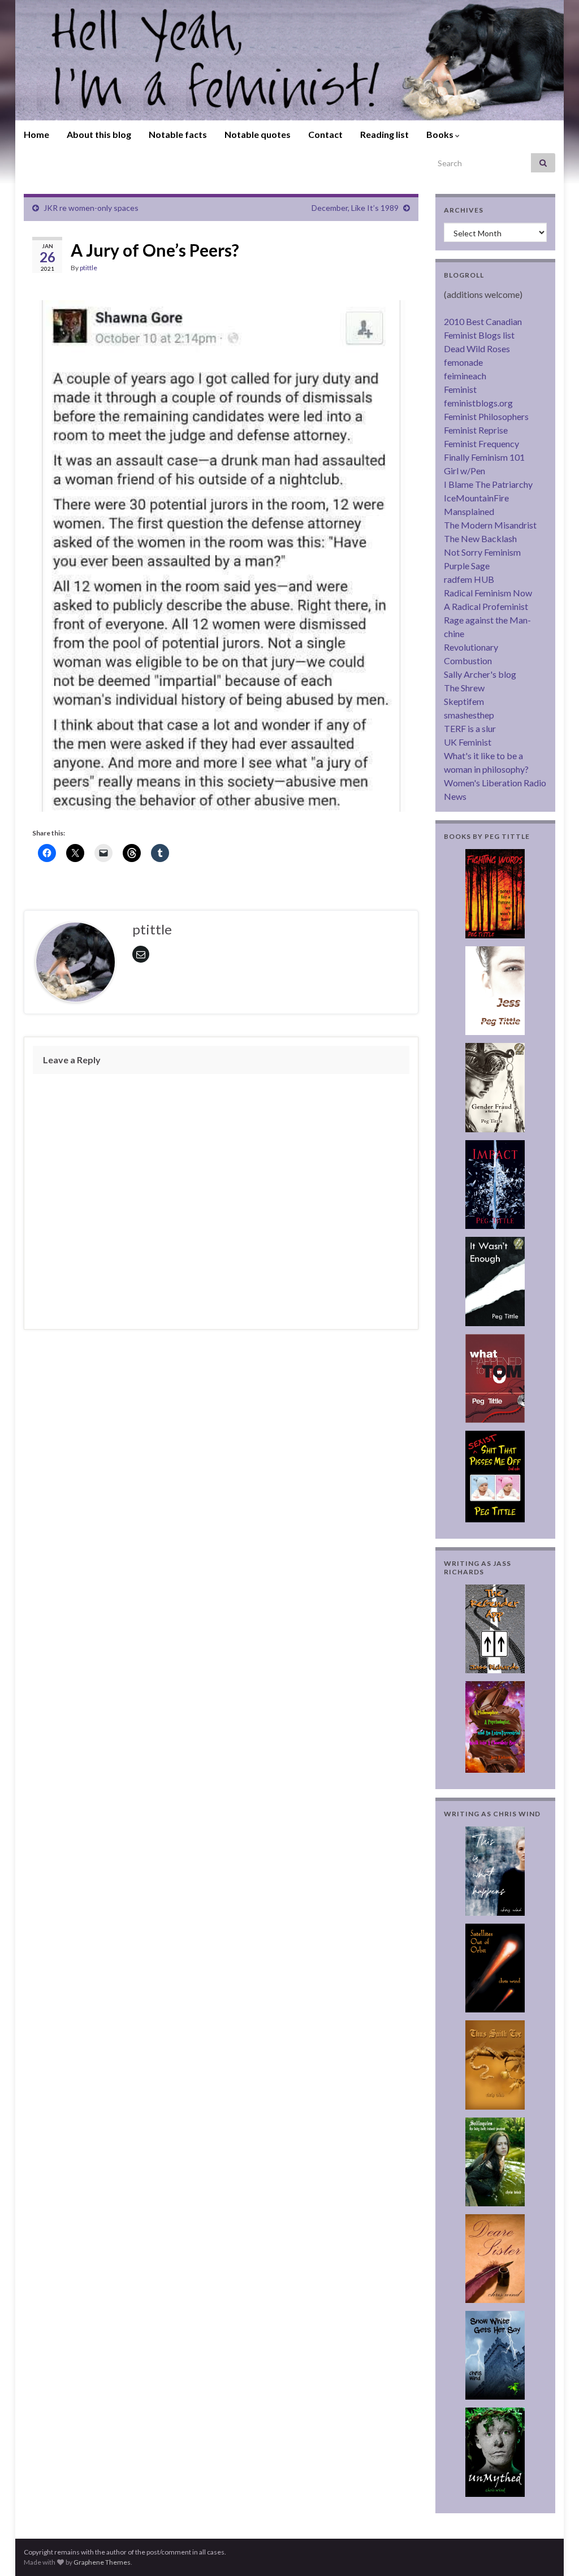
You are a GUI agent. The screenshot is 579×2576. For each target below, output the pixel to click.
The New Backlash (480, 538)
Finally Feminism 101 (484, 457)
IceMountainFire (476, 498)
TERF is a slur (470, 728)
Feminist (460, 389)
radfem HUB (469, 579)
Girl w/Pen (465, 471)
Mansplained (469, 511)
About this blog (99, 134)
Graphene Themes (102, 2562)
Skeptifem (464, 701)
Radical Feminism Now (488, 593)
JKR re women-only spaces (91, 208)
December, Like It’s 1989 (355, 208)
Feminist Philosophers (486, 416)
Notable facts (178, 134)
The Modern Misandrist (490, 525)
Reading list (384, 134)
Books (441, 134)
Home (36, 134)
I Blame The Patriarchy (488, 484)
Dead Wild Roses (477, 348)
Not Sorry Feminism (482, 552)
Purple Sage (467, 566)
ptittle (88, 268)
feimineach (465, 376)
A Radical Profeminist (486, 606)
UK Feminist (468, 742)
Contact (325, 134)
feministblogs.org (478, 403)
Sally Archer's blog (480, 674)
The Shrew (464, 688)
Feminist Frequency (481, 443)
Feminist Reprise (476, 430)
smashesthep (469, 715)
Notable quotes (258, 134)
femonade (463, 362)
